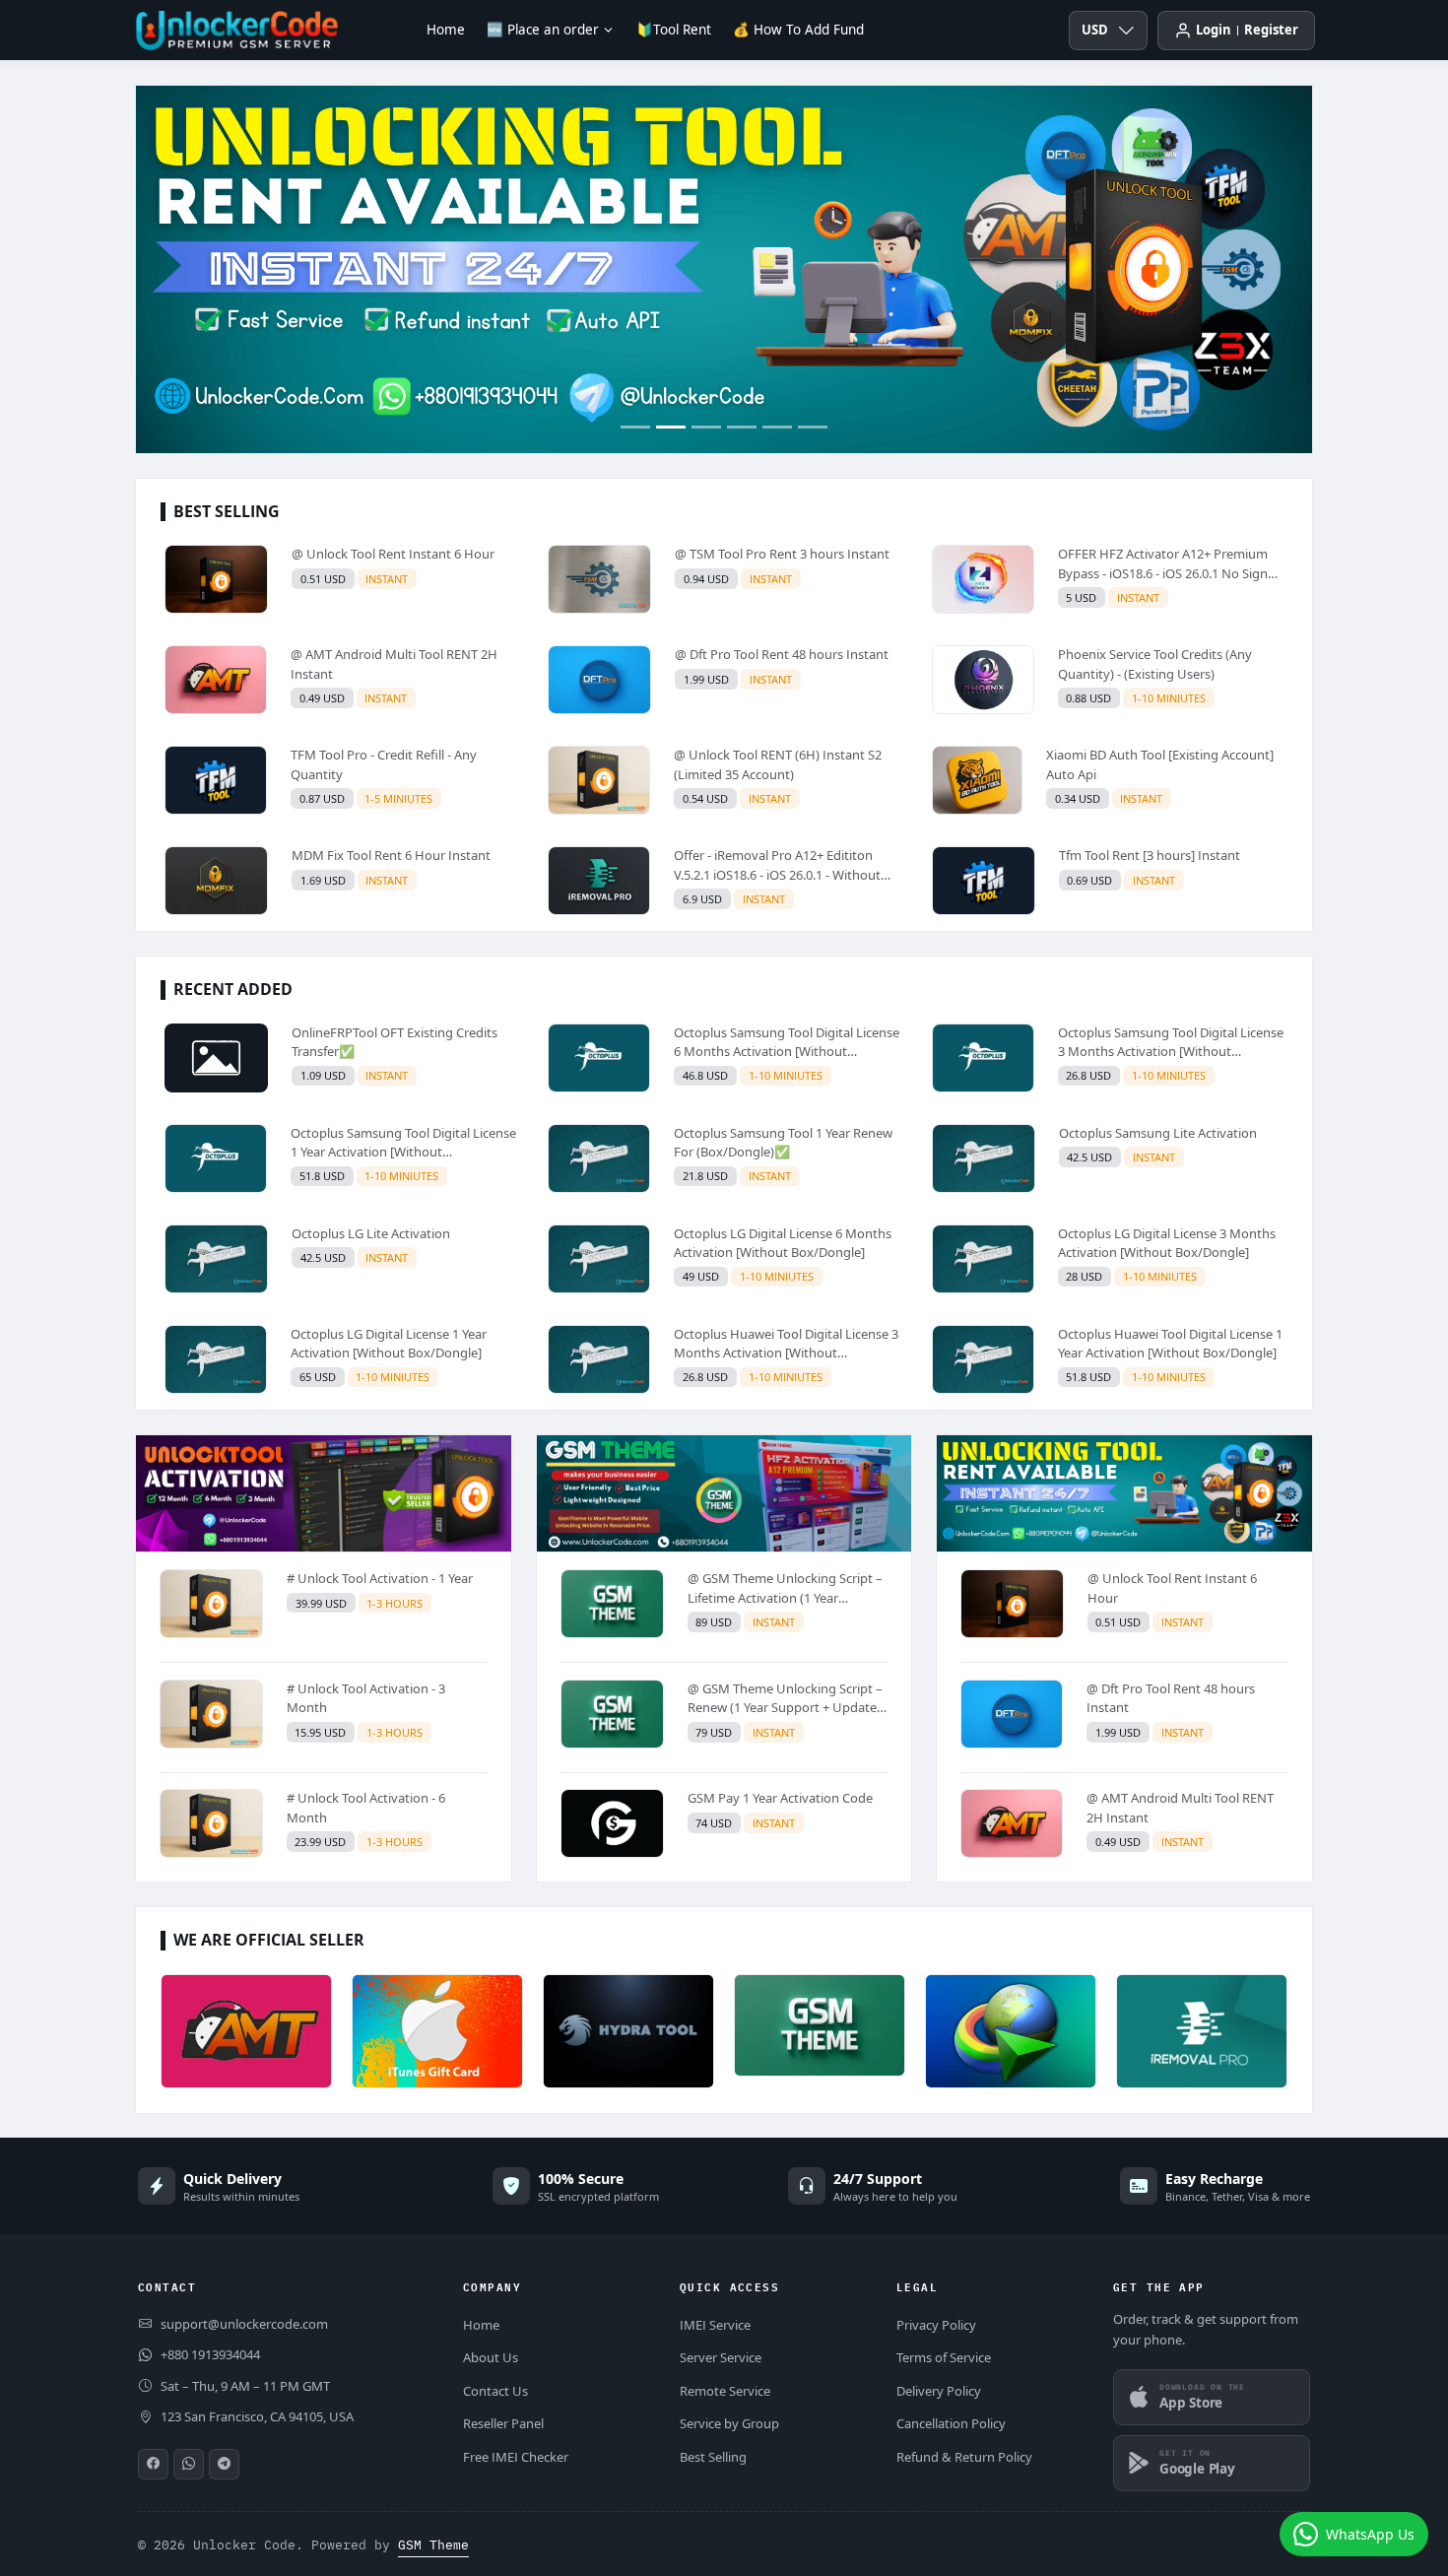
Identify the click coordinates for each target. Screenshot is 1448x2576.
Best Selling (713, 2457)
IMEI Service (715, 2325)
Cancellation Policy (951, 2423)
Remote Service (725, 2391)
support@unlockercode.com (244, 2324)
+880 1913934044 (210, 2354)
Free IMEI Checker (516, 2457)
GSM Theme (433, 2545)
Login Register (1247, 30)
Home (446, 30)
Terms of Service (944, 2357)
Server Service (721, 2357)
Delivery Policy (939, 2391)
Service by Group (729, 2423)
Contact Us (495, 2391)
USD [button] (1095, 30)
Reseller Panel (503, 2423)
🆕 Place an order (543, 30)
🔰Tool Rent (674, 30)
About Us (491, 2357)
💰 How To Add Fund (798, 30)
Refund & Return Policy (964, 2457)
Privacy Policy (936, 2325)
